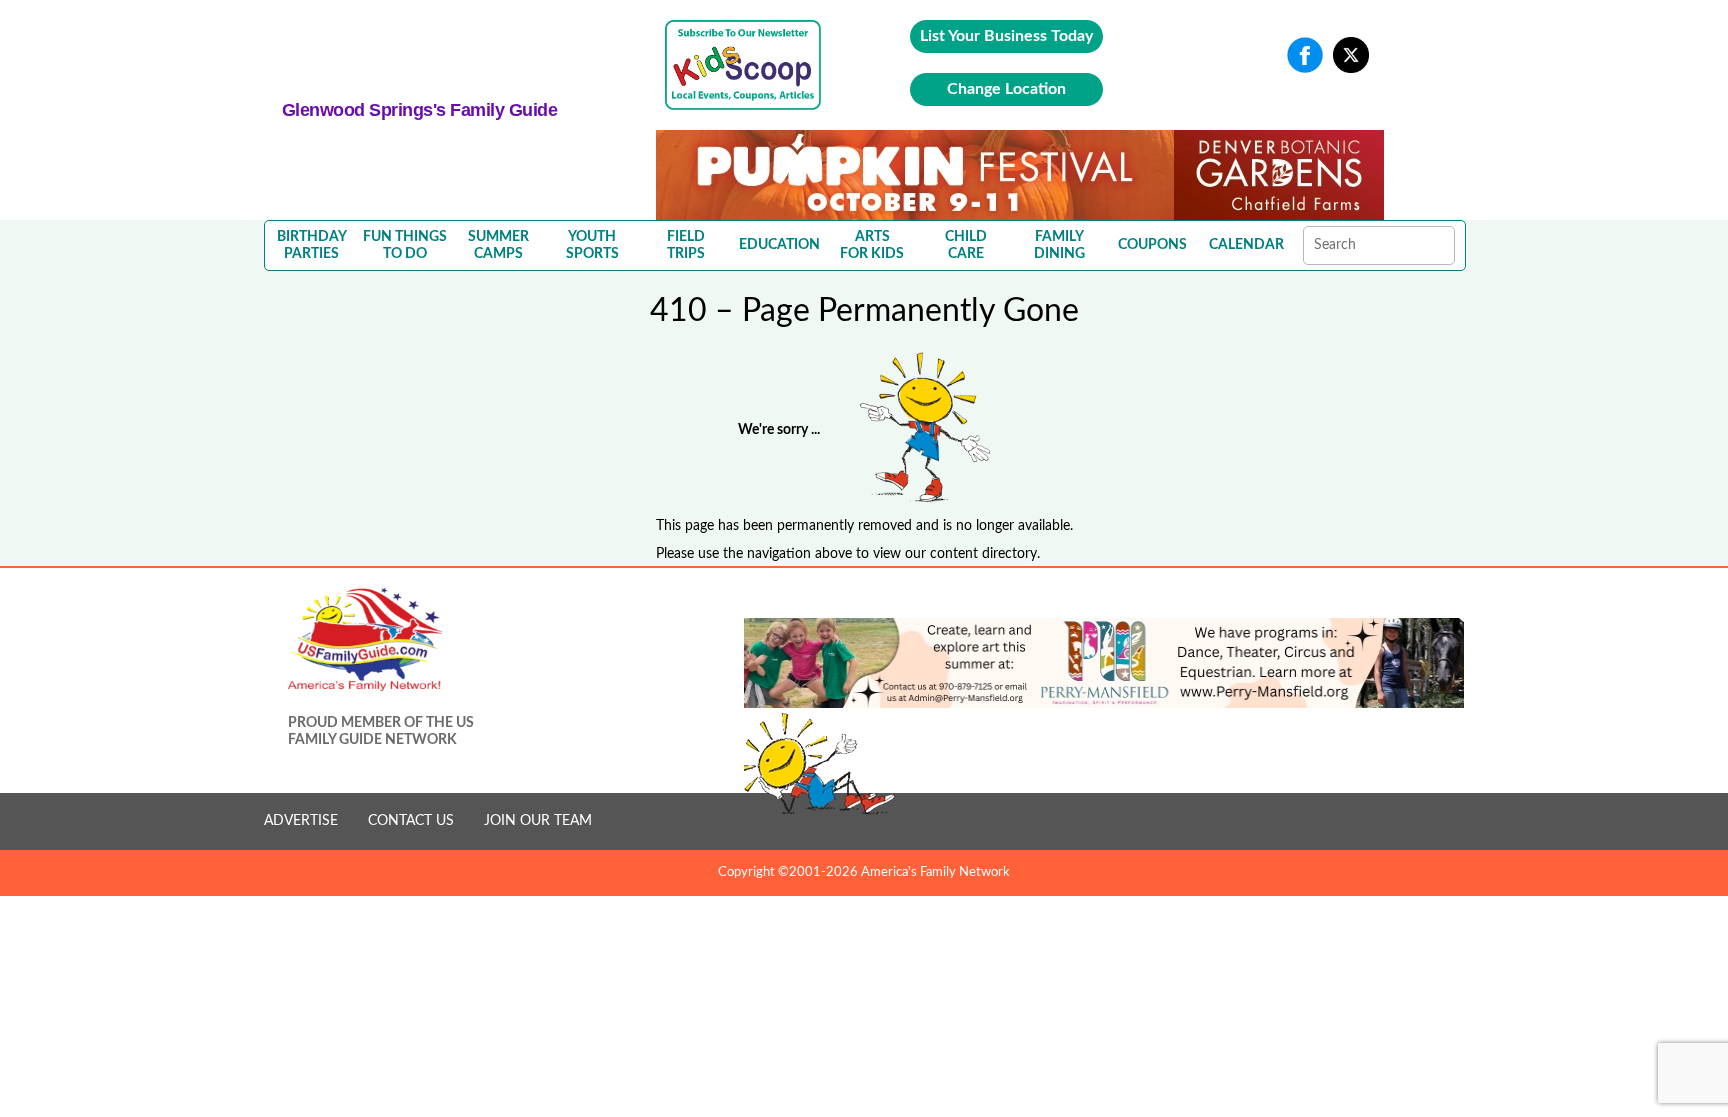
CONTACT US (411, 821)
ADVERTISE (301, 821)
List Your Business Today (1006, 36)
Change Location (1006, 89)
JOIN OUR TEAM (538, 821)
